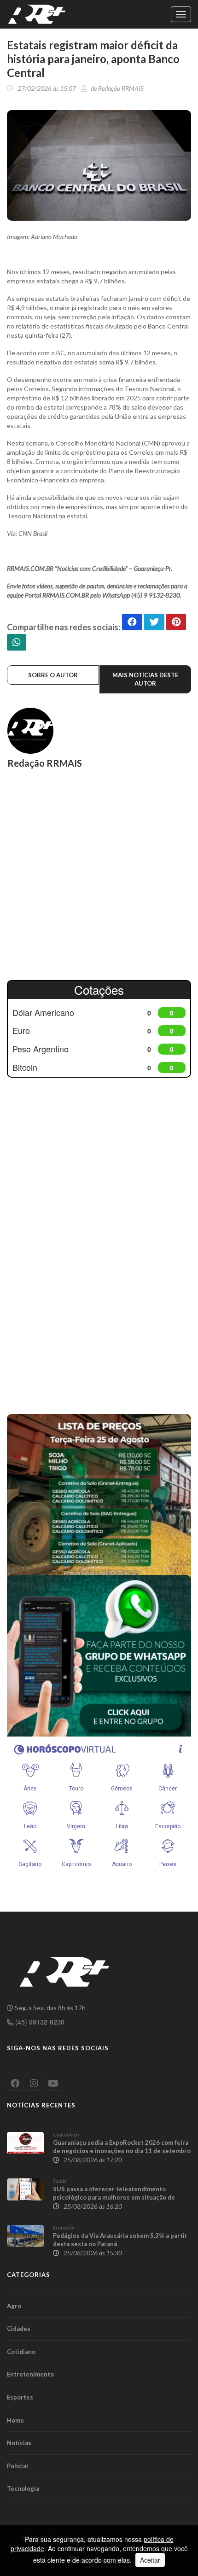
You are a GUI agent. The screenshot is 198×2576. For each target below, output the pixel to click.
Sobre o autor (53, 675)
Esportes (20, 2397)
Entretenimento (30, 2374)
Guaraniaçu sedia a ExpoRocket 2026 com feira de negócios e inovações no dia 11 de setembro (122, 2147)
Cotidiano (21, 2352)
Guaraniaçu (66, 2134)
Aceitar (150, 2560)
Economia (64, 2227)
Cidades (19, 2329)
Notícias (19, 2443)
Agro (14, 2306)
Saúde (60, 2181)
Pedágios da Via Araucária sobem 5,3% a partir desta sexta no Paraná (120, 2240)
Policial (17, 2466)
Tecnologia (23, 2488)
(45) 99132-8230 (39, 2022)
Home (15, 2420)
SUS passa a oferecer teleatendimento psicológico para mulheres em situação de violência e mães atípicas (114, 2197)
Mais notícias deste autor (145, 679)
